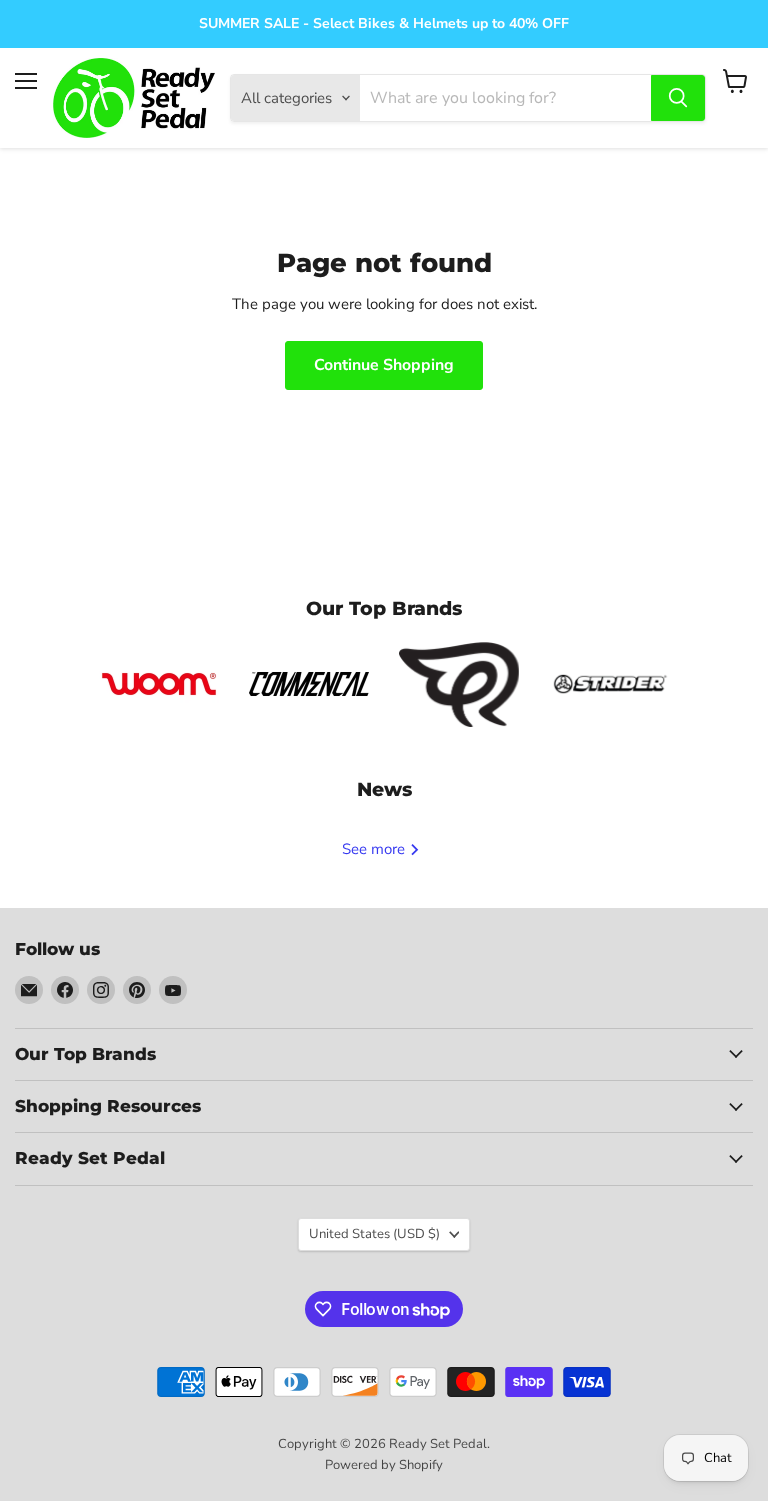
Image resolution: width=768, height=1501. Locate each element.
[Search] (678, 98)
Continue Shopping (384, 365)
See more (375, 849)
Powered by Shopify (384, 1465)
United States (374, 1234)
